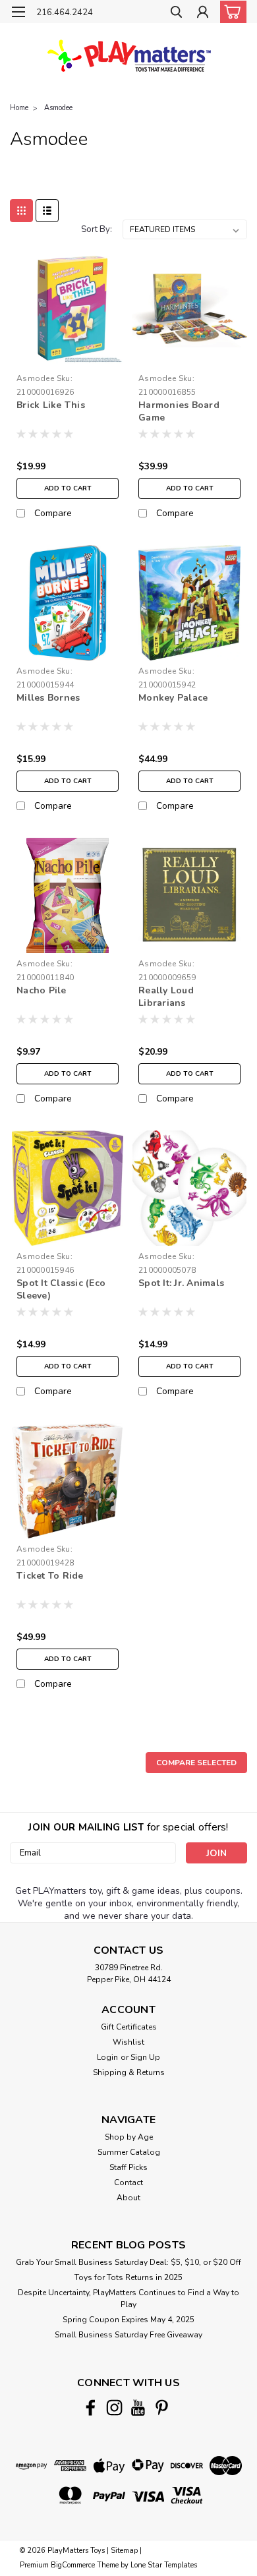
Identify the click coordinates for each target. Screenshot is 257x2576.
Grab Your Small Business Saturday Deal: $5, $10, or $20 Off (128, 2262)
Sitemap (124, 2551)
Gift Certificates (129, 2027)
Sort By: (97, 229)
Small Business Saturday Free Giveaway (128, 2335)
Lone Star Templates (164, 2565)
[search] (176, 14)
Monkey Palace (173, 698)
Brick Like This (51, 405)
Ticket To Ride (50, 1576)
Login (107, 2057)
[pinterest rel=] (162, 2408)
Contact (128, 2182)
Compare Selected (196, 1763)
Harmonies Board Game (179, 411)
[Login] (203, 14)
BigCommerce (73, 2565)
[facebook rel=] (91, 2408)
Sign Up (145, 2057)
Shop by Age (129, 2137)
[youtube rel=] (138, 2408)
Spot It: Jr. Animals (181, 1283)
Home (19, 108)
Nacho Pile (42, 990)
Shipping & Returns (129, 2072)
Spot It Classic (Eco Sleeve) (61, 1289)
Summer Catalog (129, 2152)
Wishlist (128, 2042)
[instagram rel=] (114, 2408)
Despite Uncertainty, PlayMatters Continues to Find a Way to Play (128, 2298)
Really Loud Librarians (166, 997)
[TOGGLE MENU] (18, 12)
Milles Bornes (48, 698)
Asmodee (58, 108)
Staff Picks (128, 2167)
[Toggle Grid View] (21, 211)
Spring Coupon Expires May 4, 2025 (128, 2320)
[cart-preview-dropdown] (230, 12)
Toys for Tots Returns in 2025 (128, 2277)
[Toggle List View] (47, 211)
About (128, 2198)
